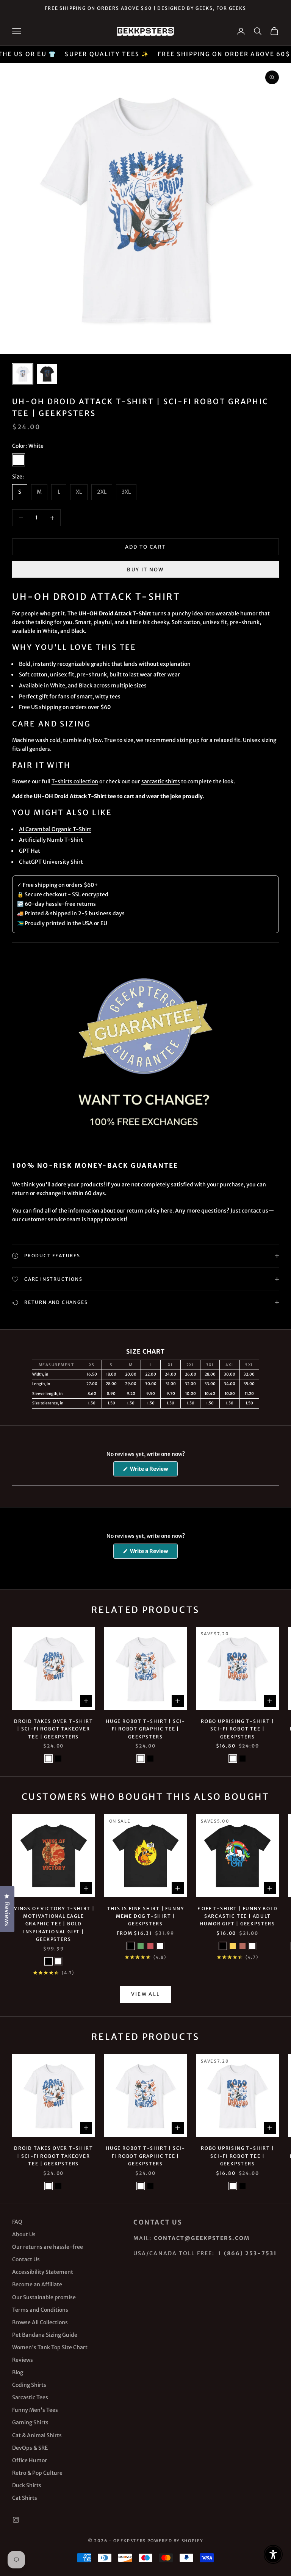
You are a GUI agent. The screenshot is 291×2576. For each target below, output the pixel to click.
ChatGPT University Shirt (51, 862)
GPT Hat (30, 851)
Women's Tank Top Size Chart (50, 2347)
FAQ (17, 2222)
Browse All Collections (40, 2322)
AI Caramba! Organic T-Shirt (55, 829)
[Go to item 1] (23, 374)
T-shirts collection (75, 781)
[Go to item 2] (47, 374)
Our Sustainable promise (44, 2297)
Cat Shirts (25, 2498)
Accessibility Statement (43, 2272)
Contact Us (26, 2259)
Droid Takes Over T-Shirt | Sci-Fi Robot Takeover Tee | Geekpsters (53, 1729)
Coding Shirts (29, 2385)
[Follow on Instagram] (16, 2520)
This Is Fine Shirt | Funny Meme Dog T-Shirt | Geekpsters (146, 1916)
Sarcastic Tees (30, 2397)
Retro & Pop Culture (37, 2473)
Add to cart (146, 547)
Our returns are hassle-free (48, 2247)
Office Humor (30, 2460)
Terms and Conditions (40, 2310)
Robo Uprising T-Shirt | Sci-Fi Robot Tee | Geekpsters (237, 1729)
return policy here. (150, 1211)
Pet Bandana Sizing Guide (45, 2335)
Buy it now (145, 570)
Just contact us (249, 1211)
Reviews (23, 2360)
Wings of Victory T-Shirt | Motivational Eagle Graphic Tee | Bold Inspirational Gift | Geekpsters (54, 1924)
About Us (24, 2234)
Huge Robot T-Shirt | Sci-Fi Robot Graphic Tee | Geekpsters (145, 1729)
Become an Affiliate (37, 2284)
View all (146, 1994)
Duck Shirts (27, 2485)
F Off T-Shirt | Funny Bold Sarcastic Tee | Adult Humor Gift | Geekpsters (238, 1916)
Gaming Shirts (30, 2422)
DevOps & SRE (30, 2448)
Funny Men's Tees (35, 2410)
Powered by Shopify (175, 2541)
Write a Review (153, 1471)
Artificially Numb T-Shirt (51, 840)
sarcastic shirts (161, 781)
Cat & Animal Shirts (37, 2435)
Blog (18, 2372)
